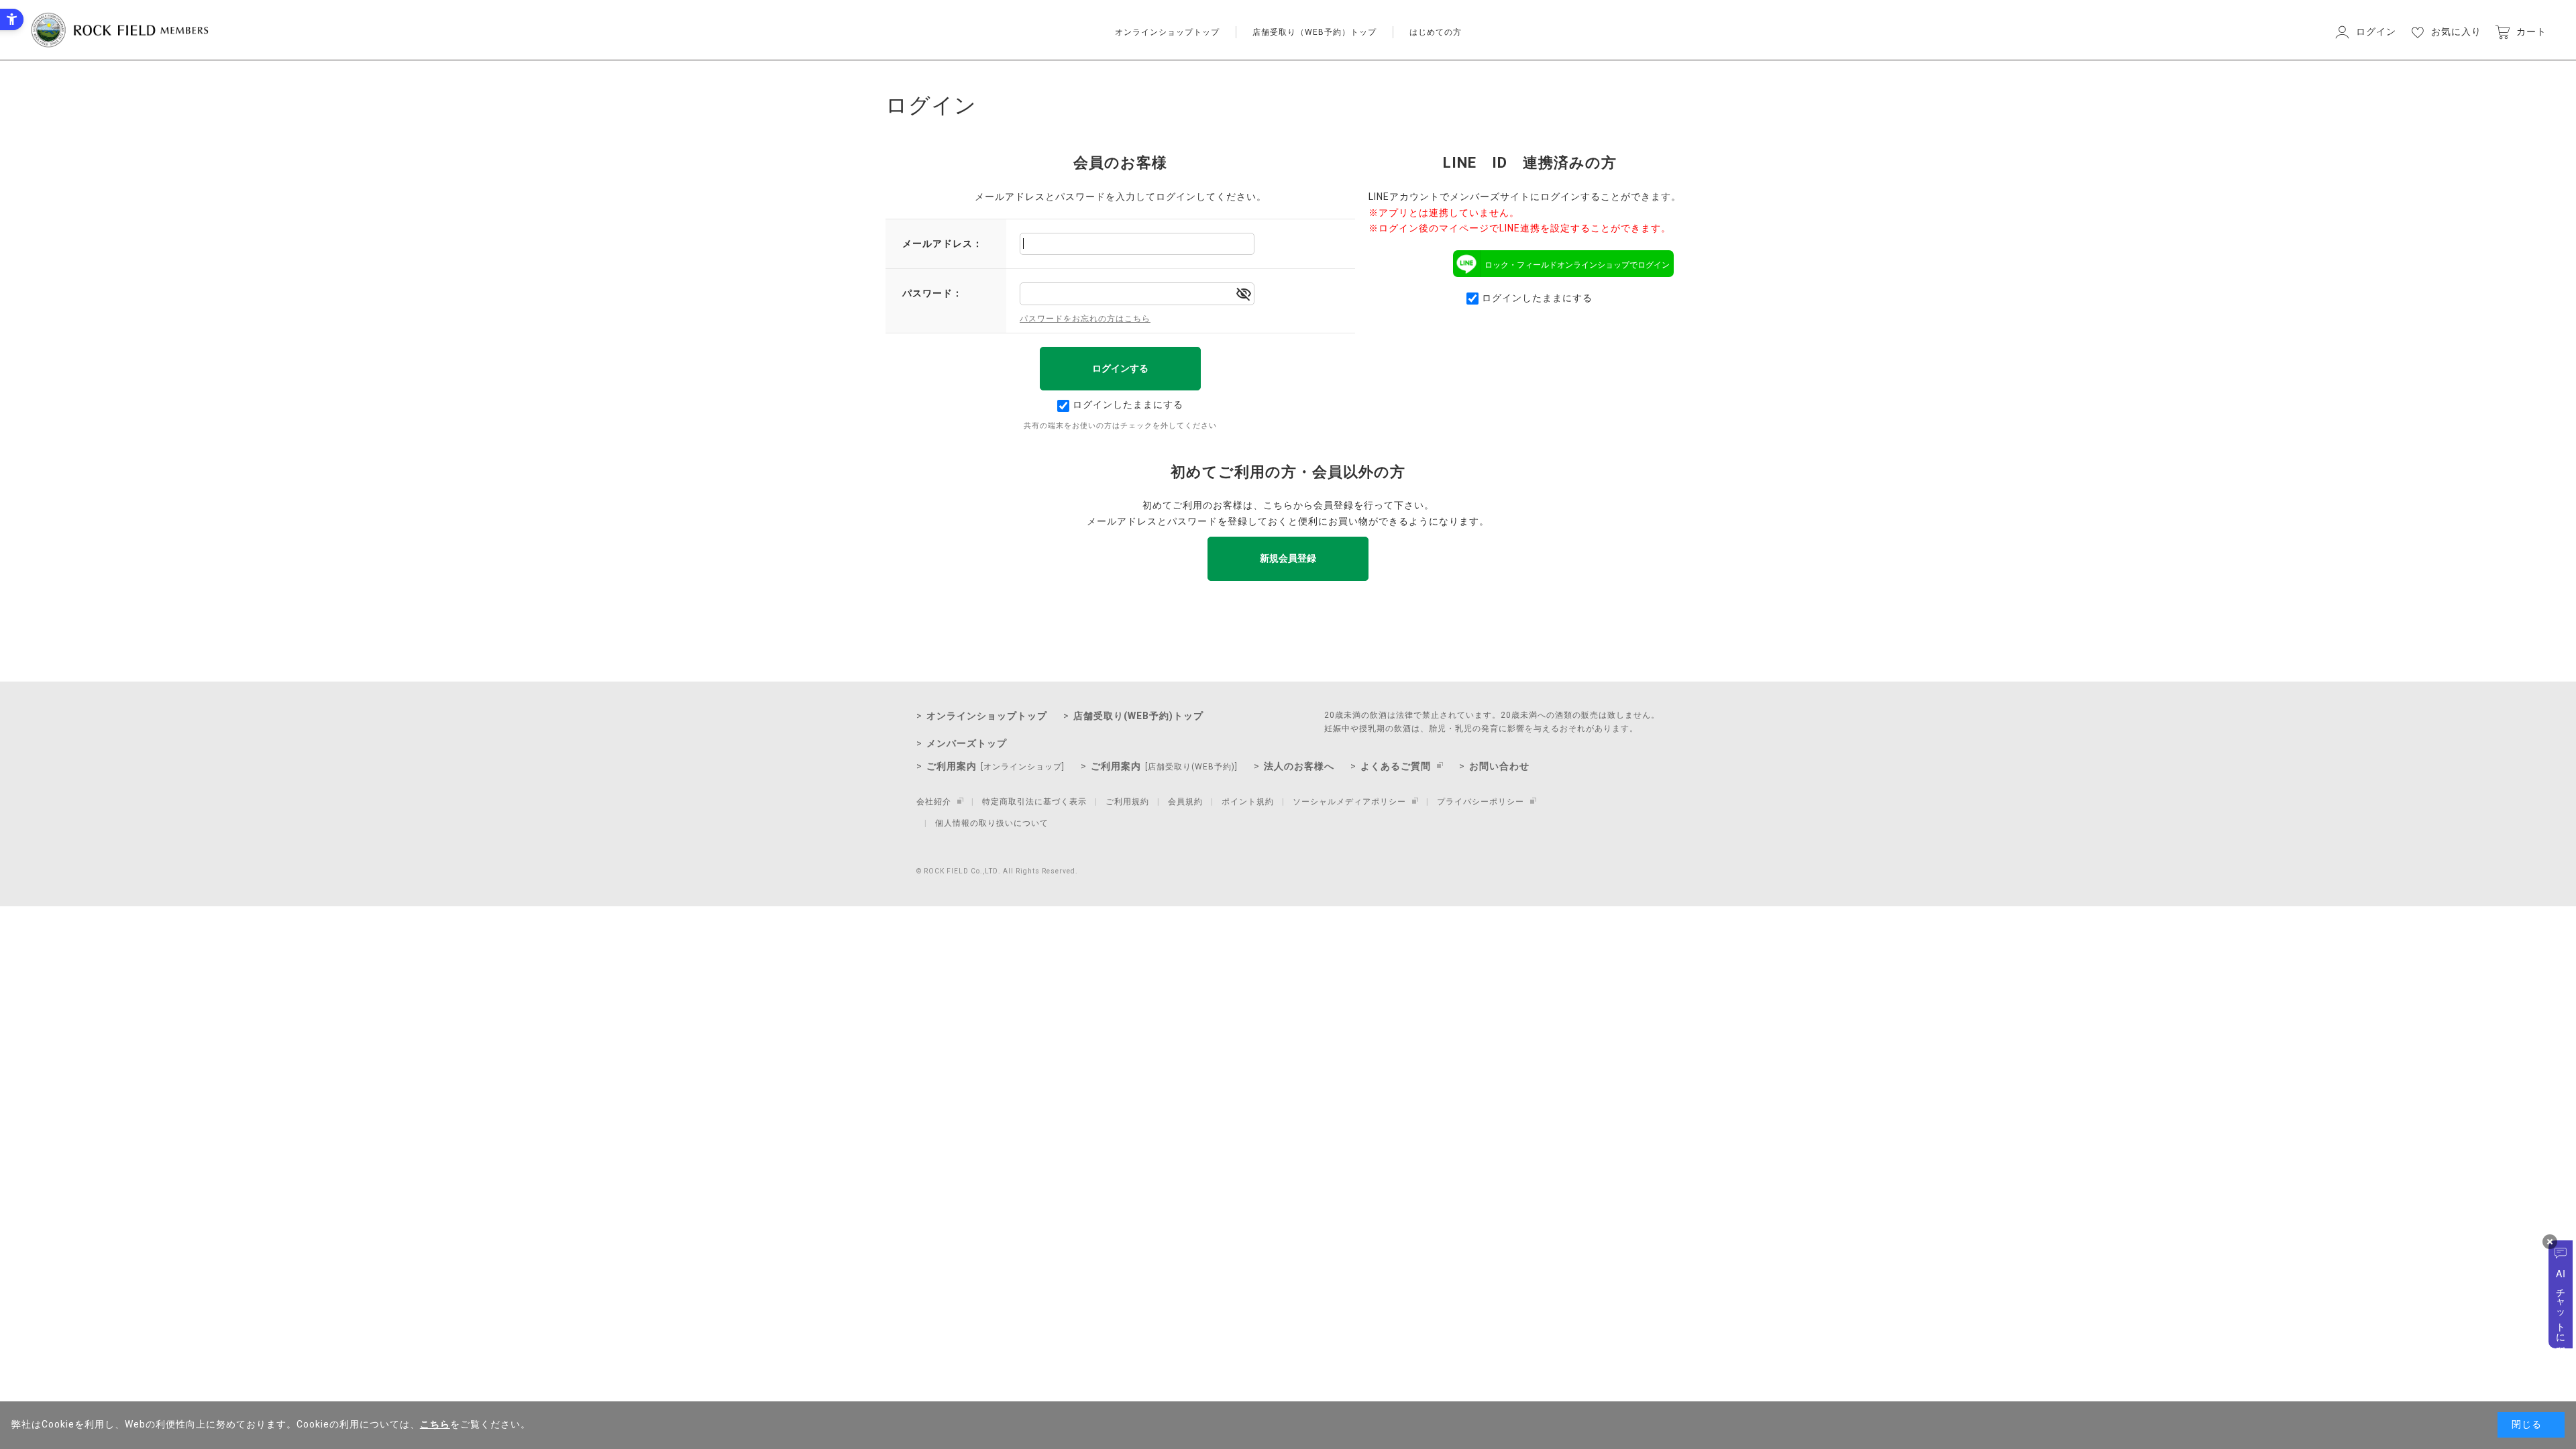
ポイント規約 (1248, 802)
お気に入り (2456, 32)
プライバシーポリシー (1481, 802)
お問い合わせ (1499, 766)
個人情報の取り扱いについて (992, 823)
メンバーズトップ (967, 743)
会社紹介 (934, 802)
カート (2531, 32)
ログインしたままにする (1128, 405)
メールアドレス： (943, 244)
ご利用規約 (1127, 802)
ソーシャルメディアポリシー (1349, 802)
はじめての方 (1436, 32)
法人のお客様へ (1299, 766)
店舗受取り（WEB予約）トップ (1314, 32)
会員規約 (1185, 802)
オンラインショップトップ (1167, 32)
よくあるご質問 (1396, 766)
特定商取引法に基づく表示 (1034, 802)
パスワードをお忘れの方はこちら (1085, 319)
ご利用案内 (996, 766)
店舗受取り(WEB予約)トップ (1138, 716)
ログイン (2376, 32)
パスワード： (932, 293)
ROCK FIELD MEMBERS (120, 30)
